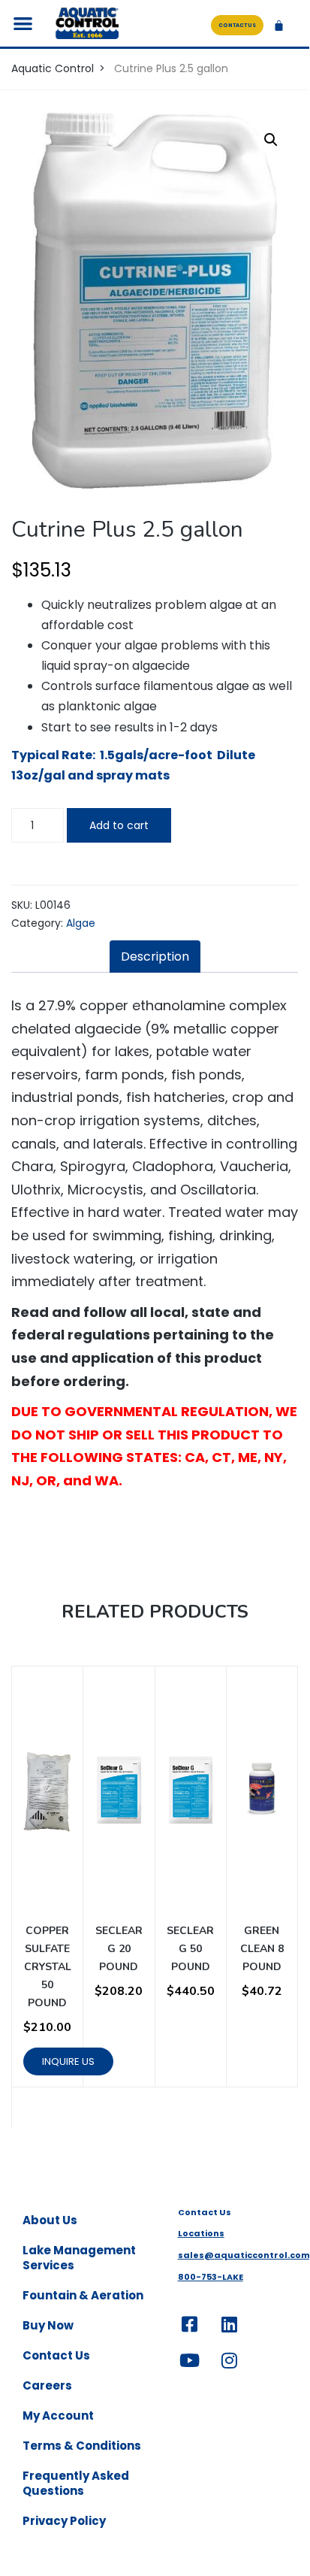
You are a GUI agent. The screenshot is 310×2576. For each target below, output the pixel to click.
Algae (81, 923)
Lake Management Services (79, 2258)
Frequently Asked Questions (76, 2483)
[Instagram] (230, 2360)
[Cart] (279, 25)
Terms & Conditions (82, 2446)
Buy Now (48, 2325)
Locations (201, 2233)
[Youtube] (190, 2360)
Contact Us (56, 2355)
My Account (58, 2416)
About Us (50, 2220)
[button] (24, 24)
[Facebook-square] (190, 2324)
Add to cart (119, 825)
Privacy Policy (64, 2521)
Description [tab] (155, 957)
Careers (47, 2385)
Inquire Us (68, 2061)
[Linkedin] (230, 2324)
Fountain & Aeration (83, 2295)
